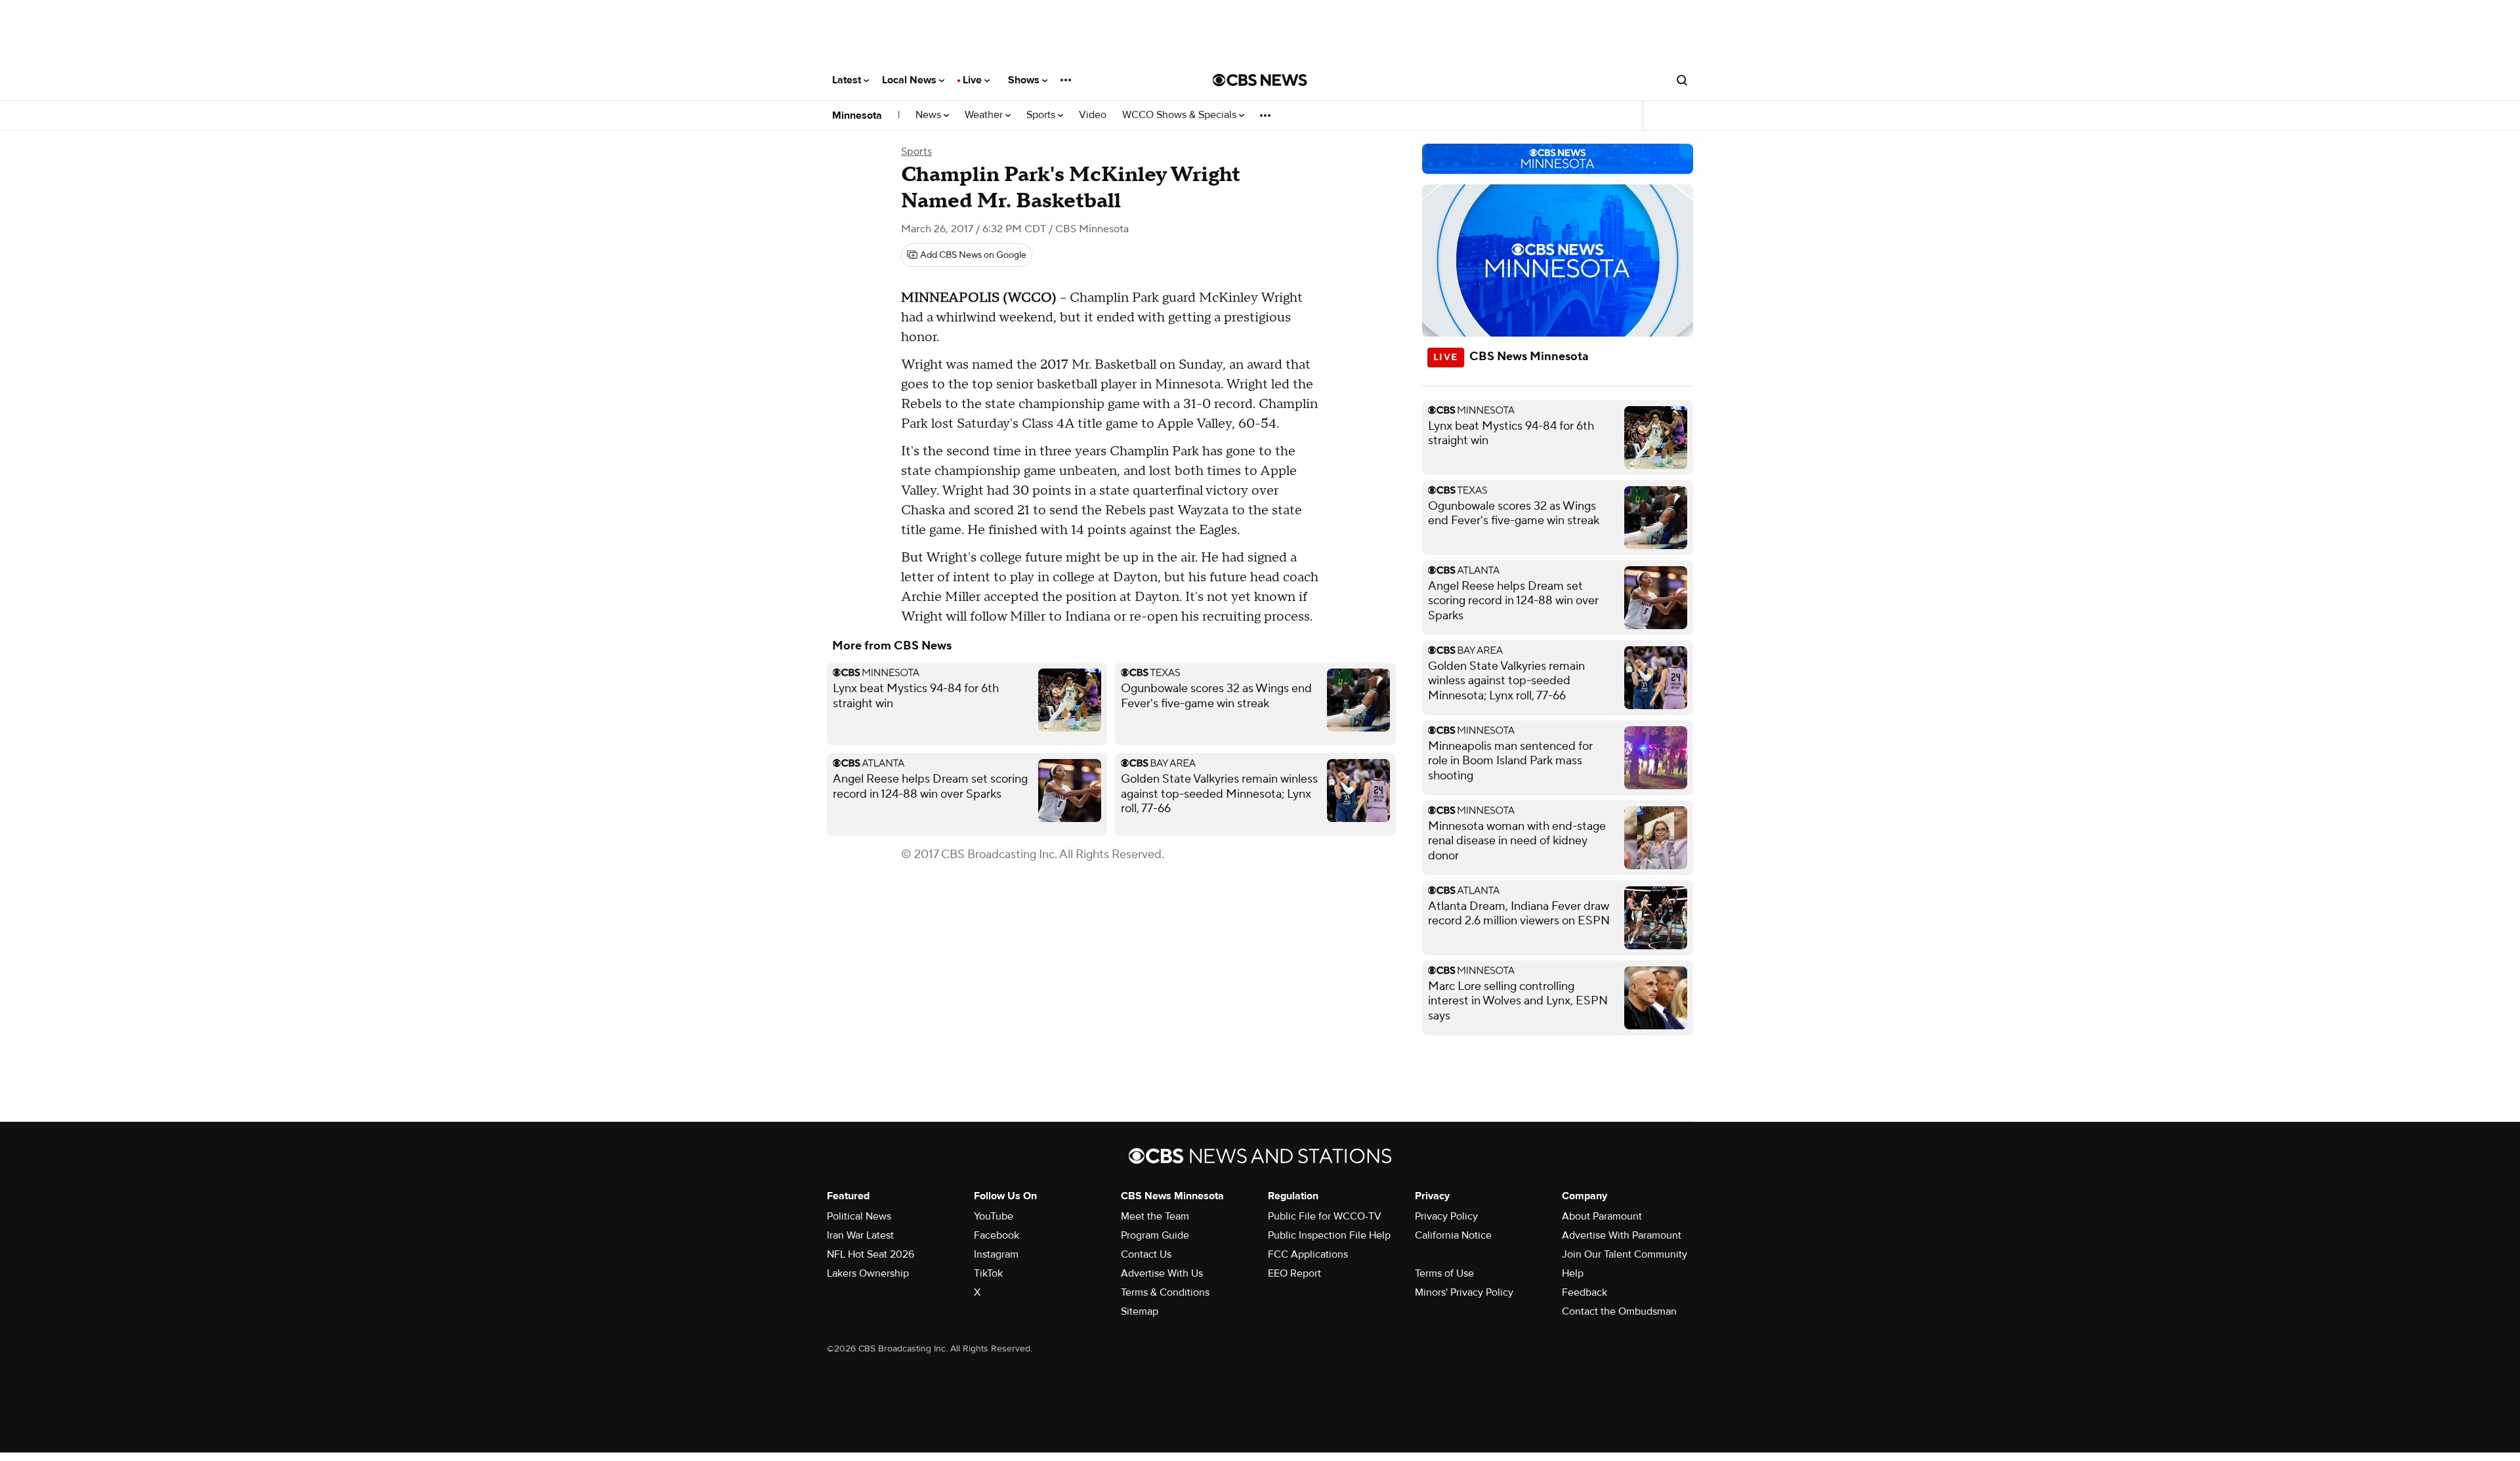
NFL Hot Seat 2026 (871, 1254)
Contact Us (1146, 1254)
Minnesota (857, 115)
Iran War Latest (860, 1235)
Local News (911, 80)
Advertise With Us (1162, 1273)
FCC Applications (1308, 1254)
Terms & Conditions (1165, 1292)
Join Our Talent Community (1625, 1254)
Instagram (996, 1254)
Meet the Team (1155, 1216)
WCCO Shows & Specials (1181, 115)
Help (1573, 1273)
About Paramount (1602, 1216)
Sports (1042, 115)
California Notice (1453, 1235)
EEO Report (1294, 1273)
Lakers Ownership (868, 1273)
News (930, 115)
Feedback (1585, 1292)
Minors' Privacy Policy (1464, 1292)
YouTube (994, 1216)
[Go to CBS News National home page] (1260, 80)
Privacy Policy (1446, 1216)
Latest (848, 80)
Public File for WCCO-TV (1325, 1216)
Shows (1025, 80)
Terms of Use (1444, 1273)
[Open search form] (1682, 80)
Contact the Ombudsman (1619, 1311)
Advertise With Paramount (1622, 1235)
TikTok (988, 1273)
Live (974, 80)
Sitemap (1140, 1311)
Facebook (997, 1235)
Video (1093, 115)
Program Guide (1155, 1235)
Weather (985, 115)
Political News (859, 1216)
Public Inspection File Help (1329, 1235)
